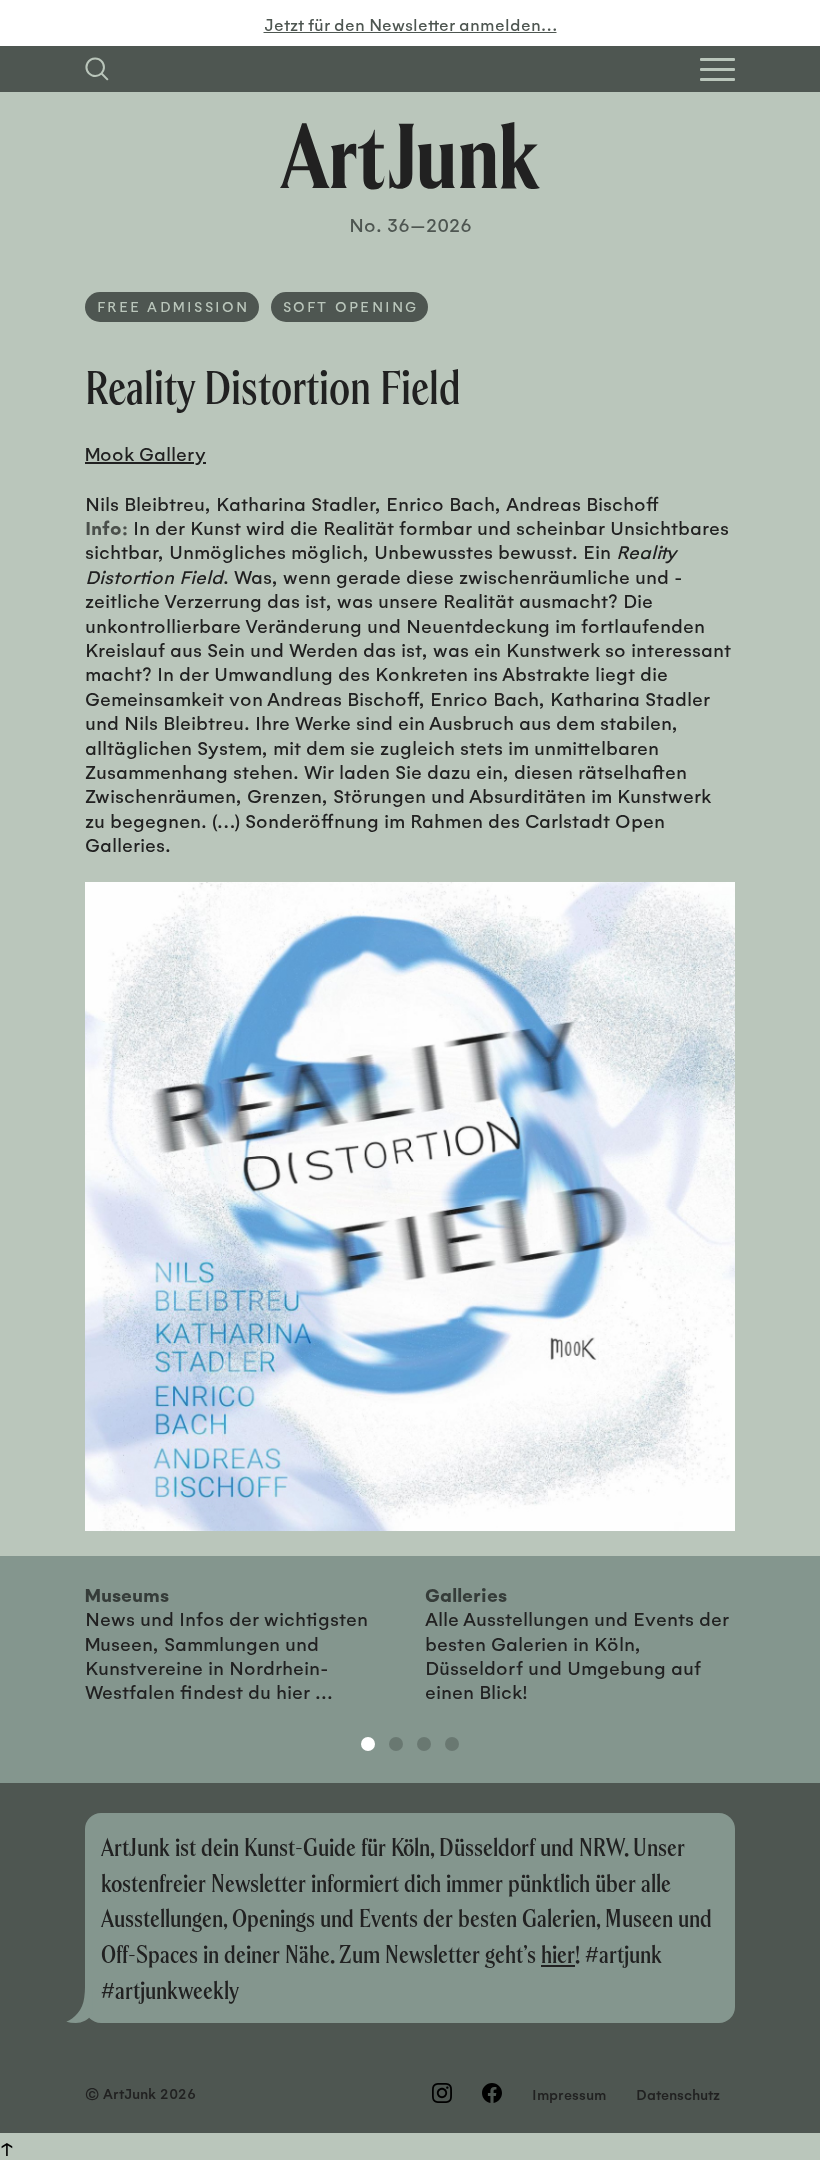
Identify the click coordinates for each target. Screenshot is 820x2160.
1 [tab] (368, 1744)
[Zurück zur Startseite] (410, 156)
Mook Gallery (145, 453)
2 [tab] (396, 1744)
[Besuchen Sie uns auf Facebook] (492, 2093)
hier (558, 1953)
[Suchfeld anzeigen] (97, 69)
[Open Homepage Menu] (717, 69)
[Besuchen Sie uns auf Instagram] (442, 2093)
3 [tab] (424, 1744)
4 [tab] (452, 1744)
